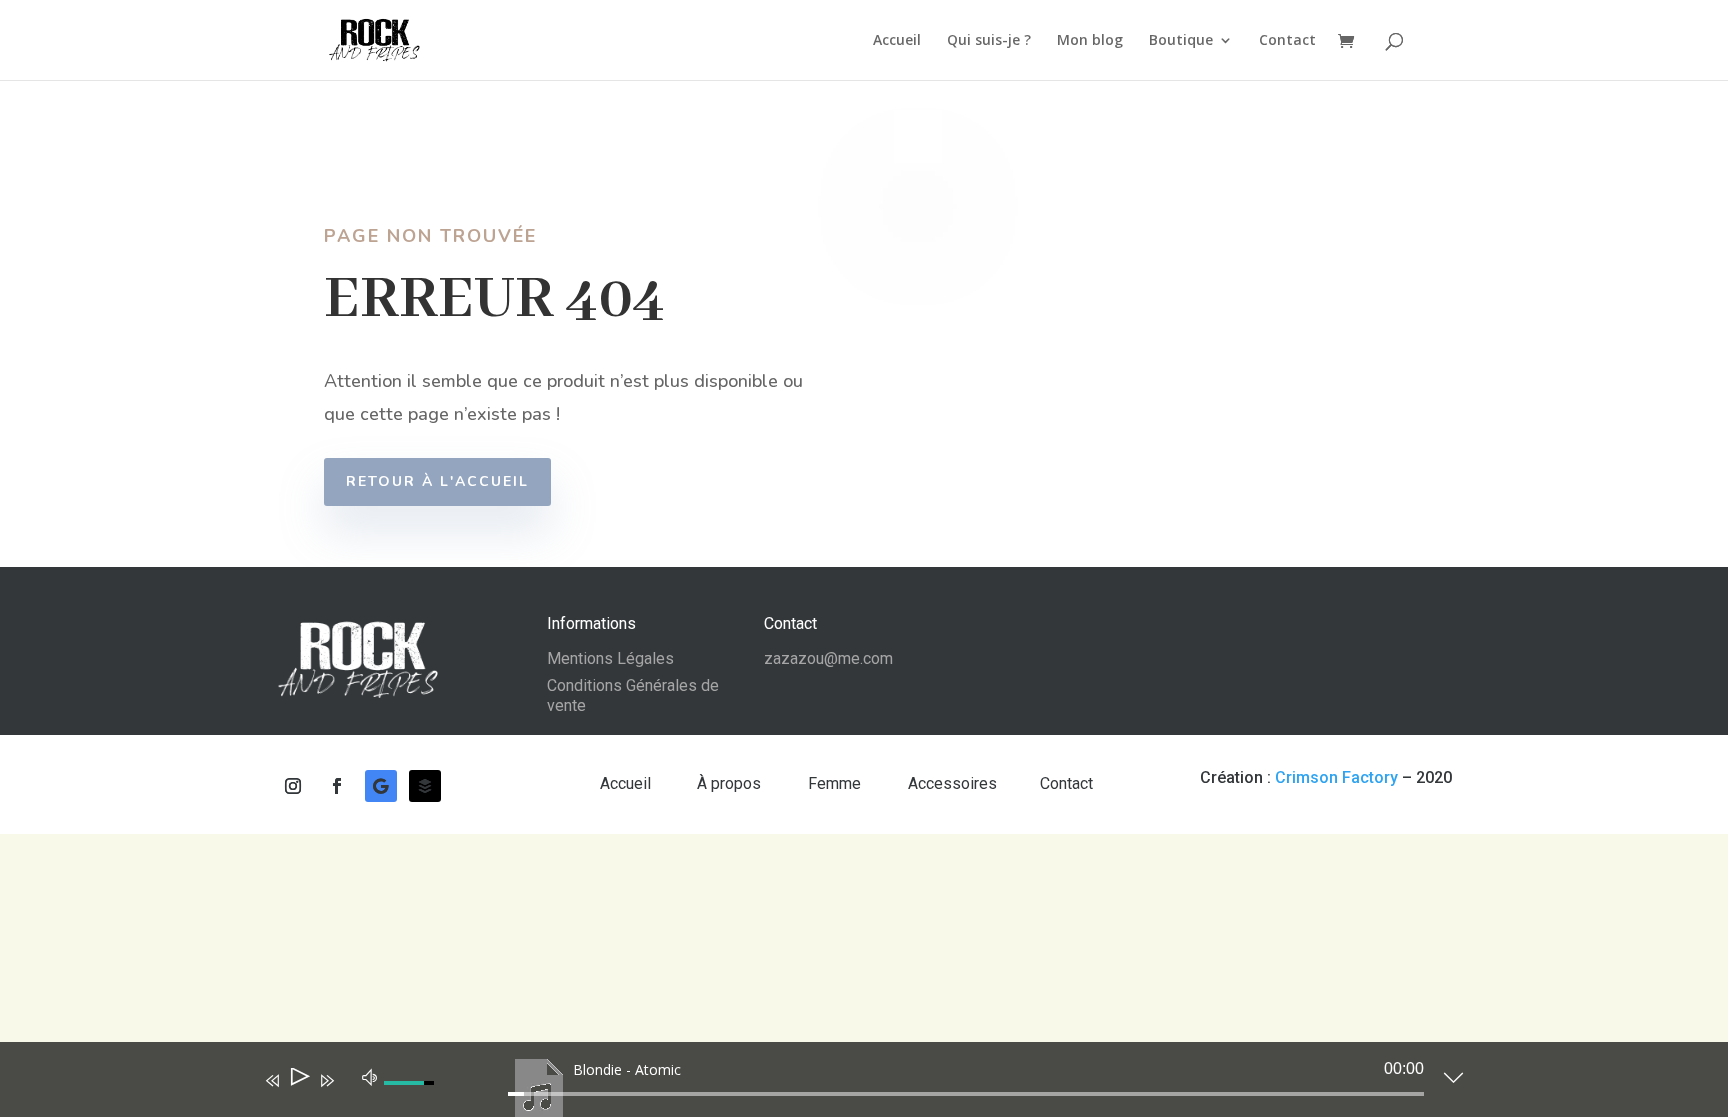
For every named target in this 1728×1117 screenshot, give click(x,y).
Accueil (897, 41)
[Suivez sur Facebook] (337, 786)
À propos (731, 783)
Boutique (1181, 41)
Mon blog (1090, 41)
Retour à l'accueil (437, 481)
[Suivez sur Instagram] (293, 786)
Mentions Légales (610, 658)
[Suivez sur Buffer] (425, 786)
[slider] (966, 1094)
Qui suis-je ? (989, 41)
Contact (1287, 41)
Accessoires (952, 783)
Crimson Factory (1336, 777)
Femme (836, 783)
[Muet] (370, 1076)
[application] (849, 1084)
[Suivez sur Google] (381, 786)
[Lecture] (298, 1080)
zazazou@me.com (828, 658)
